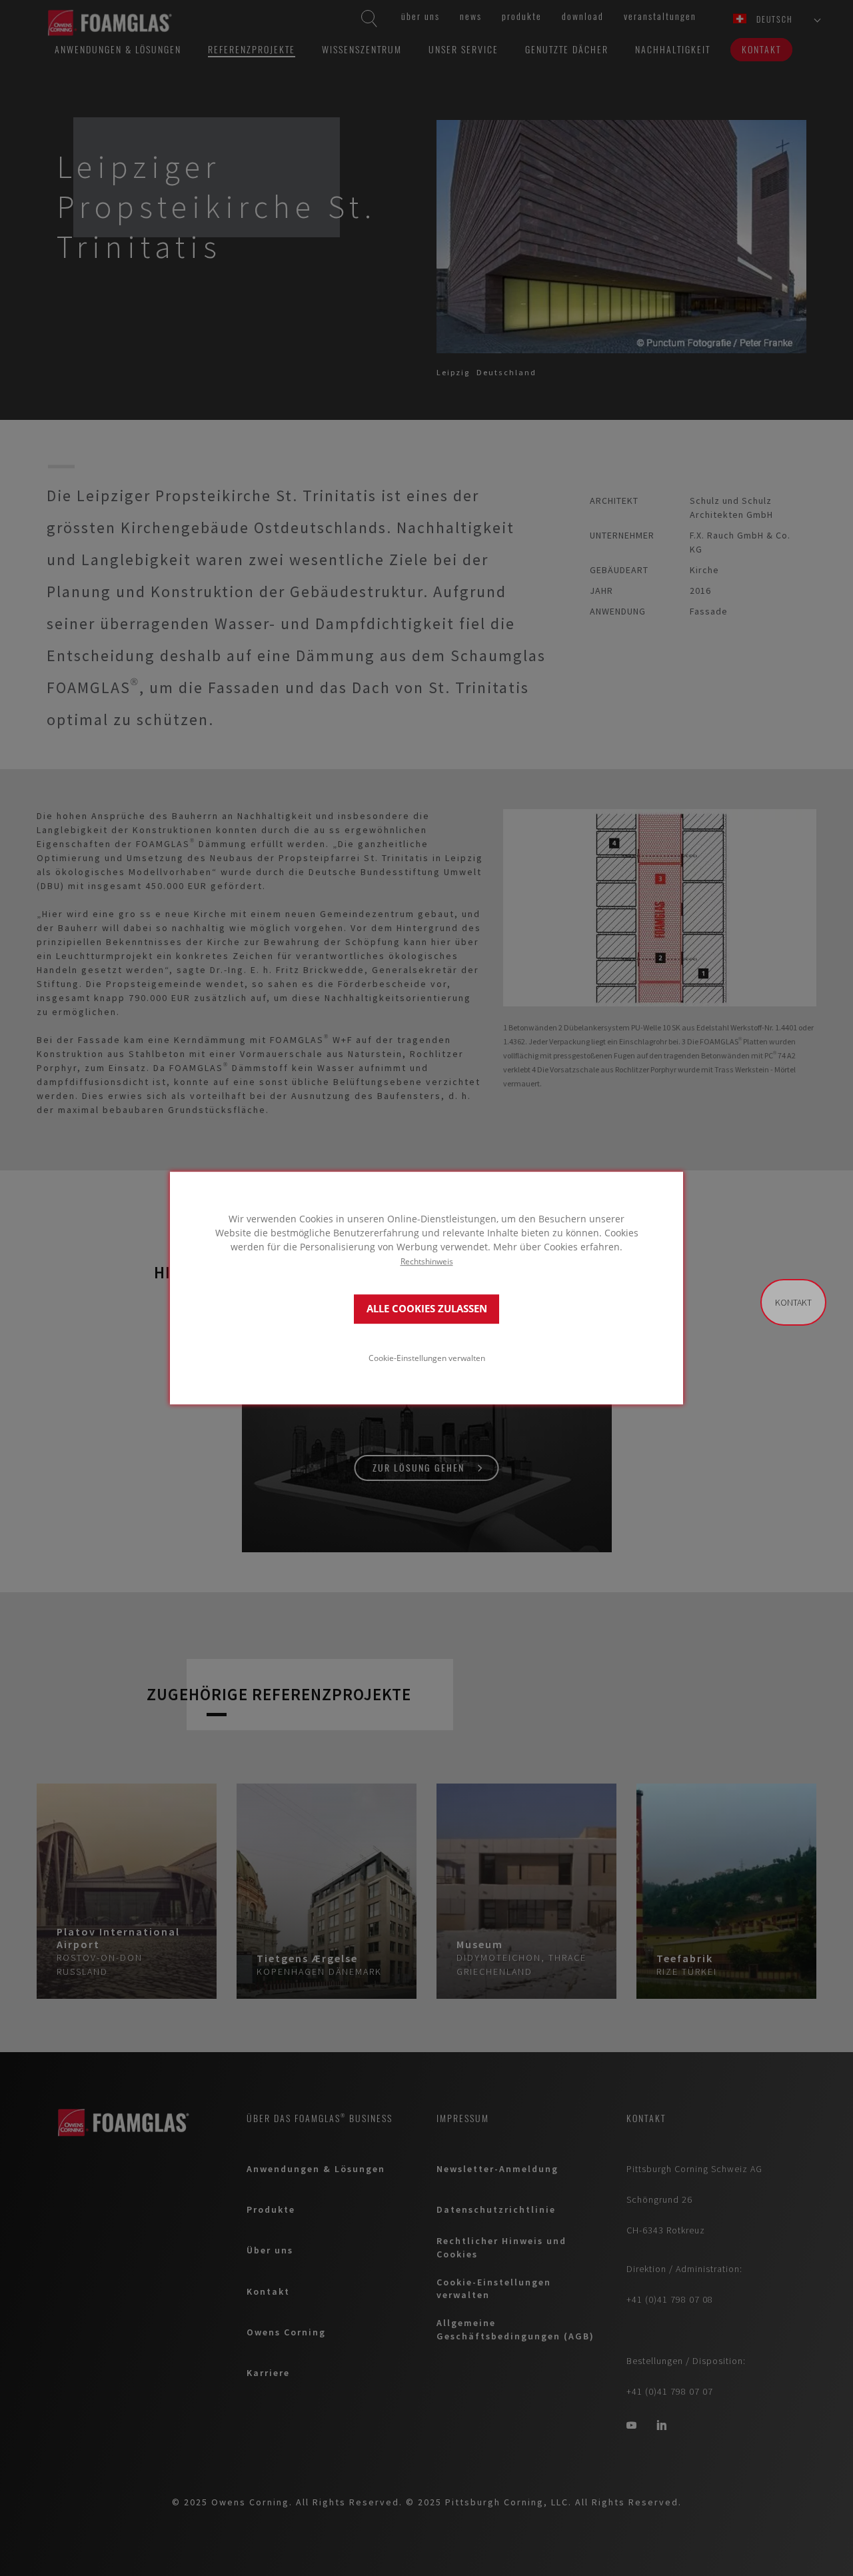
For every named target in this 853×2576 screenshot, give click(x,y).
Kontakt (793, 1302)
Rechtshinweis (427, 1261)
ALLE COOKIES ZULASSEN (427, 1309)
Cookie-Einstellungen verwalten (427, 1358)
